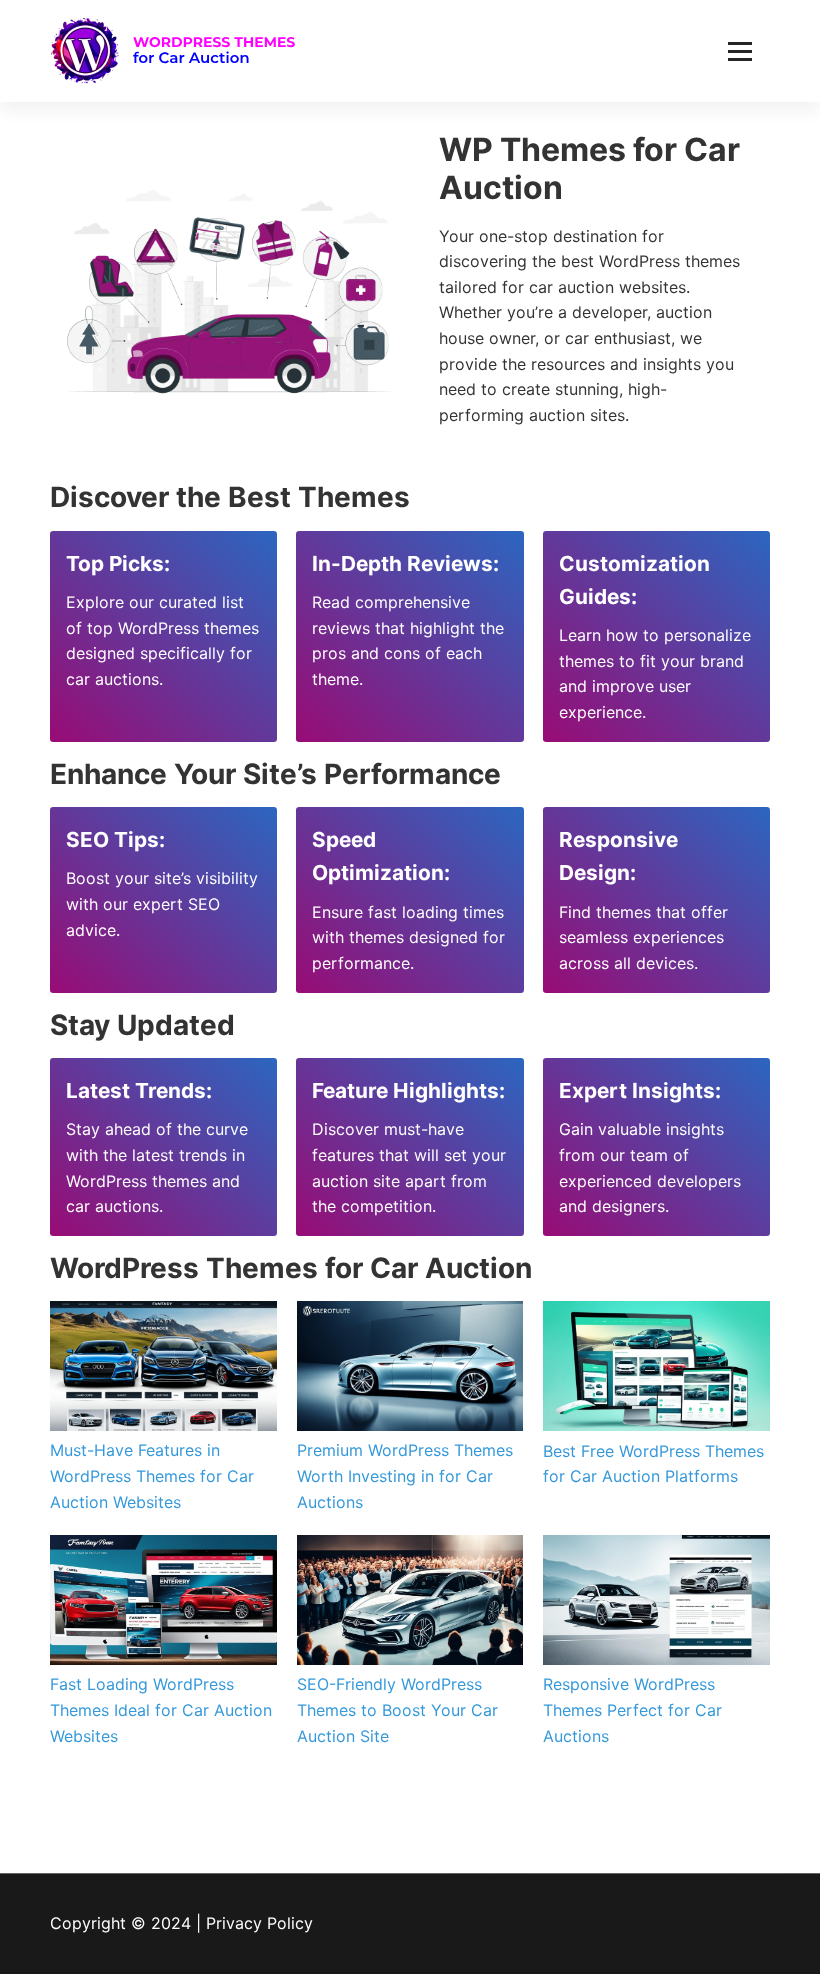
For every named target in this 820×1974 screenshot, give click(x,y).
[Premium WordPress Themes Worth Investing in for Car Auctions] (410, 1366)
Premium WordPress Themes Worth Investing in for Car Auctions (405, 1475)
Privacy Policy (259, 1923)
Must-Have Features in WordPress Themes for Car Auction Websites (152, 1475)
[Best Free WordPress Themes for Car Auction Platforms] (656, 1366)
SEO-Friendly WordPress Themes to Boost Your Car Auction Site (397, 1709)
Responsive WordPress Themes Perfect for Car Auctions (632, 1709)
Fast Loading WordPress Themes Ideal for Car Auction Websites (161, 1709)
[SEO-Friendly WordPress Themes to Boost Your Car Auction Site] (410, 1600)
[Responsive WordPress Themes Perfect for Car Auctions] (656, 1600)
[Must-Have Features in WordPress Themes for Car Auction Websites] (163, 1366)
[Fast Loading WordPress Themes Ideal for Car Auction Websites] (163, 1600)
